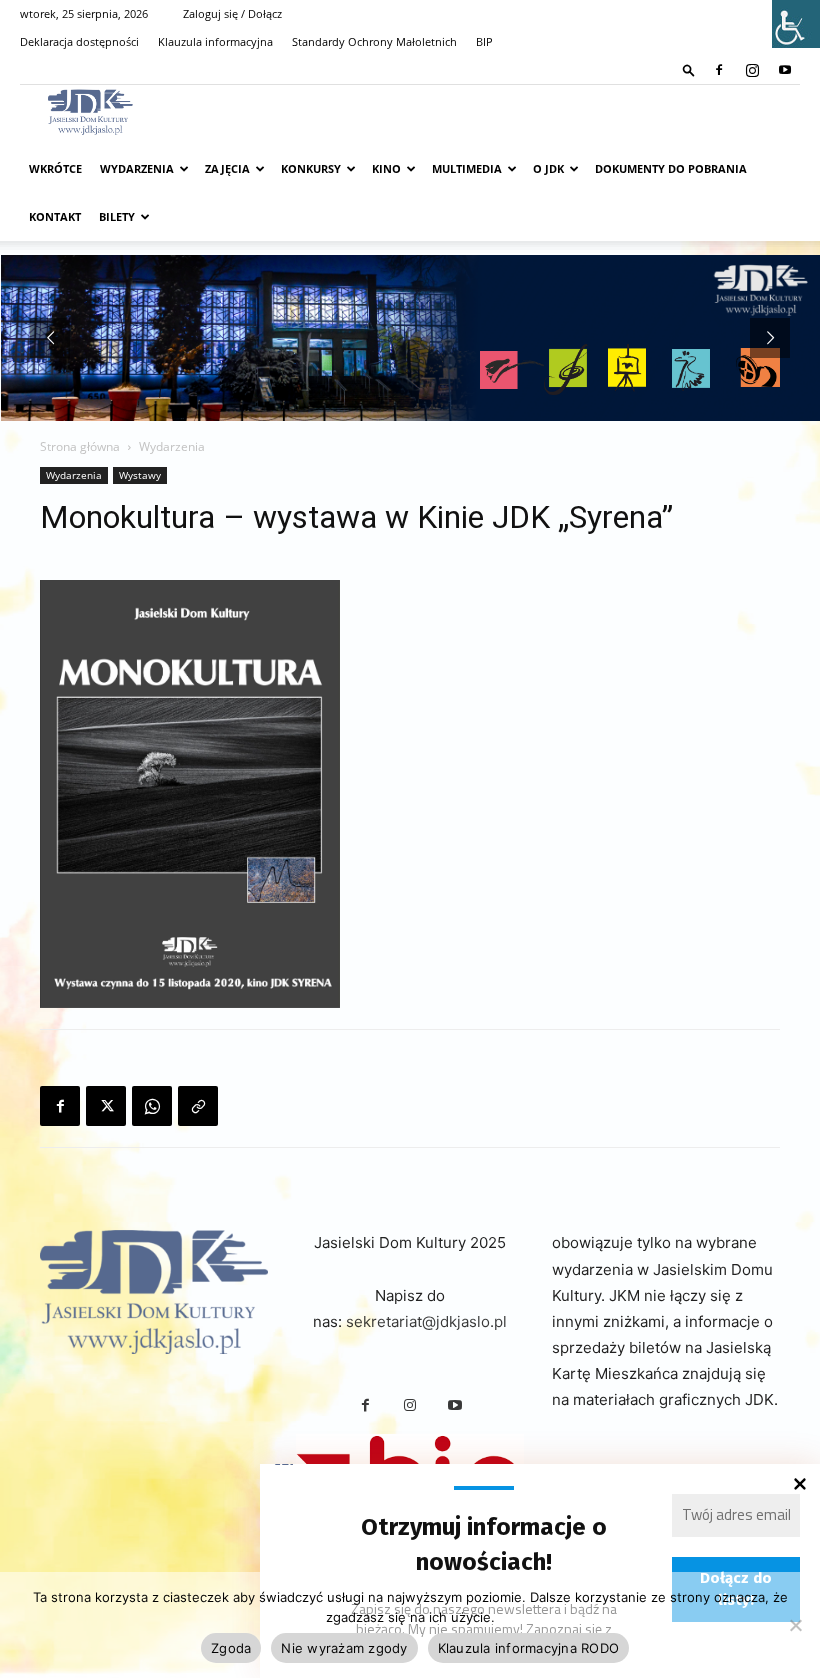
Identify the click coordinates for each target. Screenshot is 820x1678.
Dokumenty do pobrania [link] (671, 168)
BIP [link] (484, 41)
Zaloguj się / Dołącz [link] (232, 13)
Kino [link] (386, 168)
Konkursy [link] (311, 168)
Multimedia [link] (467, 168)
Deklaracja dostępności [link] (79, 41)
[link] (689, 69)
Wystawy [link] (140, 475)
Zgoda (231, 1648)
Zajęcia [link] (227, 168)
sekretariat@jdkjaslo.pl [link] (426, 1321)
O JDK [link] (548, 168)
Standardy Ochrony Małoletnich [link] (374, 41)
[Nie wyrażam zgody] (795, 1625)
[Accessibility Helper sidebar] (796, 24)
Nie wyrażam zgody (344, 1648)
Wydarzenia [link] (137, 168)
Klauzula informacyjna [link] (215, 41)
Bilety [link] (117, 216)
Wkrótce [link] (55, 168)
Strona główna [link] (80, 446)
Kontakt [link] (55, 216)
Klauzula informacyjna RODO (529, 1648)
